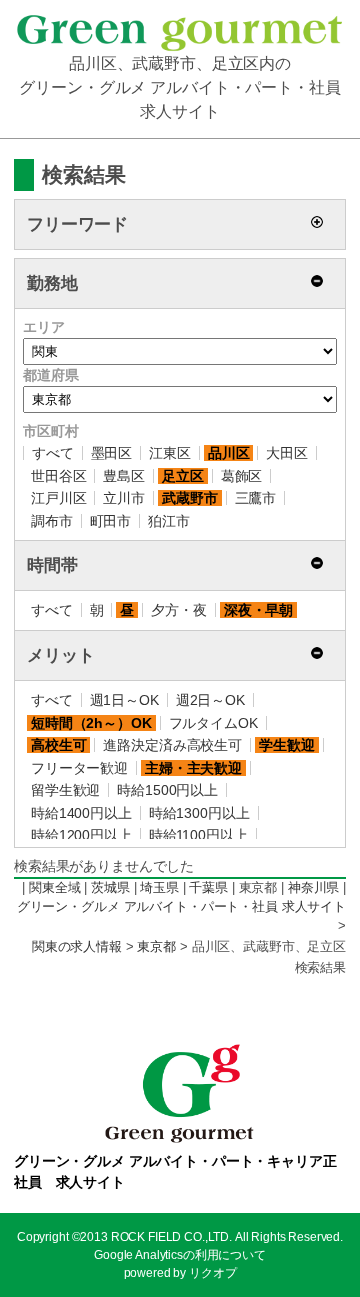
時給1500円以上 (167, 790)
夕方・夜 (178, 610)
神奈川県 (313, 888)
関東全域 (54, 888)
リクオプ (212, 1273)
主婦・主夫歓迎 (193, 768)
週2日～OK (210, 700)
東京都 (156, 947)
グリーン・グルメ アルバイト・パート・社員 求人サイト (181, 907)
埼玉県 (159, 888)
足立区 (183, 476)
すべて (53, 453)
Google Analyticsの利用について (180, 1255)
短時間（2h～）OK (91, 723)
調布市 (52, 521)
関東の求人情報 (77, 947)
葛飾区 (242, 476)
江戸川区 (58, 498)
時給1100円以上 (198, 835)
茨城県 (110, 888)
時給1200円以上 (81, 835)
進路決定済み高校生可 (172, 745)
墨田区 (112, 453)
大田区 (287, 453)
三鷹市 (256, 498)
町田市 (111, 521)
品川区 (229, 453)
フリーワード (77, 224)
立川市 (124, 498)
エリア (44, 327)
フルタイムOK (213, 723)
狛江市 (169, 521)
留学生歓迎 (65, 790)
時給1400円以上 (81, 813)
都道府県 (50, 375)
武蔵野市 (189, 498)
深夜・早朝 (258, 610)
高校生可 (58, 745)
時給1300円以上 (199, 813)
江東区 (170, 453)
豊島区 (124, 476)
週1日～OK (124, 700)
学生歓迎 (286, 745)
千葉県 (208, 888)
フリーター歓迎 (79, 768)
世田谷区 (58, 476)
